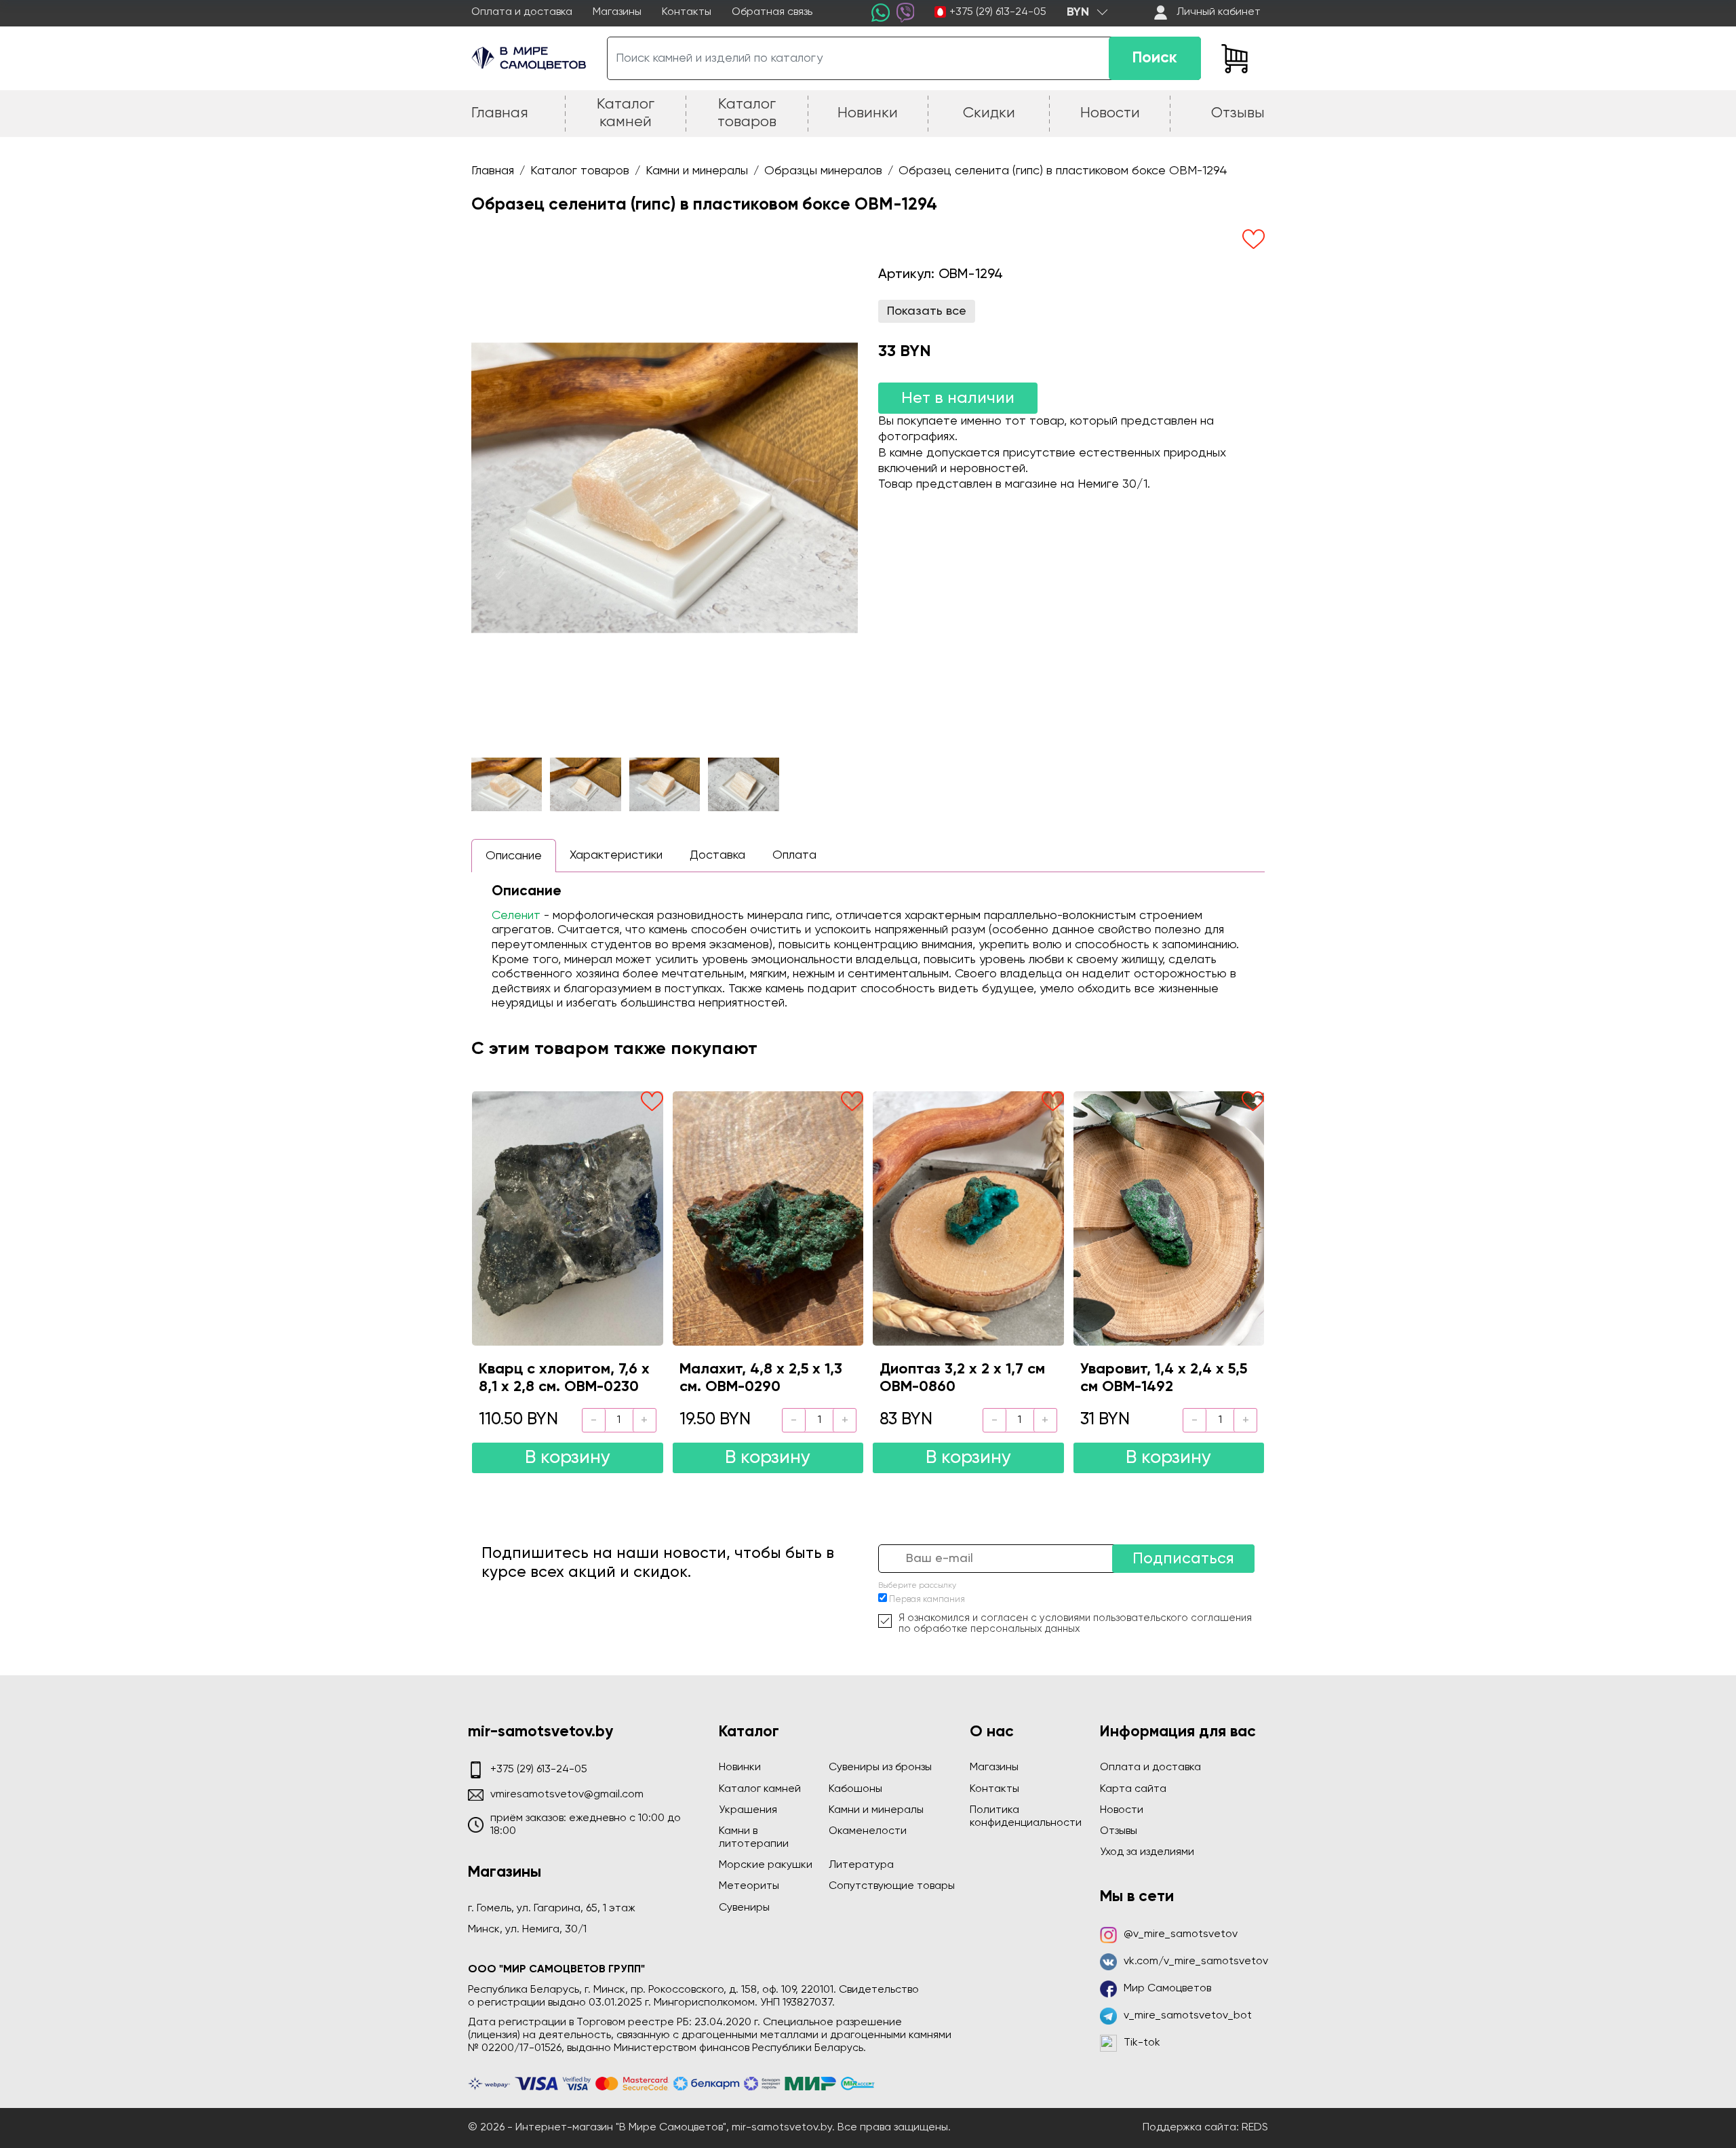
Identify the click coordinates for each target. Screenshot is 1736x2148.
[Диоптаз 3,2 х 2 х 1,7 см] (968, 1218)
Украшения (748, 1810)
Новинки (740, 1768)
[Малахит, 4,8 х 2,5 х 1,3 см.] (768, 1218)
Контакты (687, 12)
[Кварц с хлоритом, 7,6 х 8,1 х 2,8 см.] (568, 1218)
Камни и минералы (876, 1810)
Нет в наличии (958, 398)
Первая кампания (927, 1600)
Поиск (1155, 58)
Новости (1122, 1810)
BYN (1078, 12)
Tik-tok (1142, 2043)
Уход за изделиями (1147, 1852)
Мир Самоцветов (1167, 1989)
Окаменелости (868, 1831)
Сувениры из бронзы (880, 1768)
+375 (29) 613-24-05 (998, 12)
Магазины (617, 12)
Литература (861, 1865)
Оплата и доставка (522, 12)
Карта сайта (1133, 1789)
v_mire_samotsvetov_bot (1188, 2016)
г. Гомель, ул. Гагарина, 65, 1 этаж (552, 1909)
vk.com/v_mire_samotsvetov (1196, 1961)
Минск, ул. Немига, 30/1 (527, 1930)
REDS (1255, 2128)
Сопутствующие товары (892, 1886)
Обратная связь (772, 12)
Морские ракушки (766, 1865)
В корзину (568, 1458)
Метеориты (749, 1886)
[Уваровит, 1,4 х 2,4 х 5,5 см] (1169, 1218)
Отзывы (1119, 1831)
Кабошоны (855, 1789)
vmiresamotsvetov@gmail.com (567, 1795)
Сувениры (744, 1908)
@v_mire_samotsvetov (1181, 1934)
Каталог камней (760, 1789)
